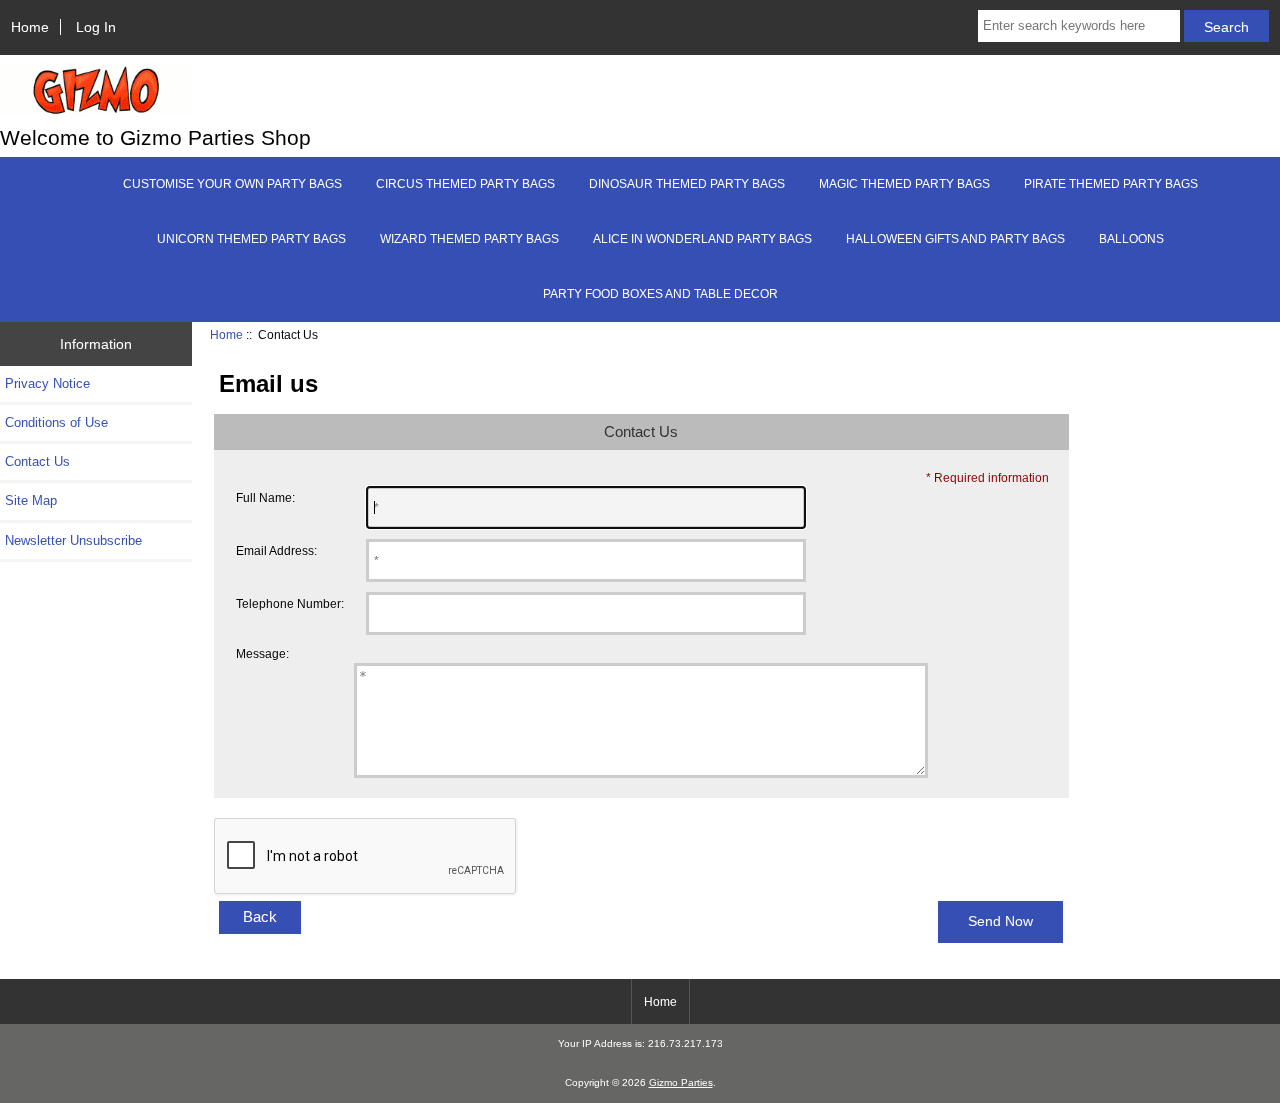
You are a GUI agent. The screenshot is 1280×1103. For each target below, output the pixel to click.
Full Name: (265, 497)
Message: (262, 653)
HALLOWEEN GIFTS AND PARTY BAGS (955, 239)
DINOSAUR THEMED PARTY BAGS (687, 184)
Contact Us (37, 461)
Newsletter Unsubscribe (73, 540)
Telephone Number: (290, 603)
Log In (96, 27)
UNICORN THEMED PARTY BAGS (251, 239)
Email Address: (276, 550)
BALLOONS (1131, 239)
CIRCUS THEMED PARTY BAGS (465, 184)
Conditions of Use (56, 422)
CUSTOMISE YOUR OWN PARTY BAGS (232, 184)
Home (30, 27)
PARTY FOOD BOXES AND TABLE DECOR (660, 294)
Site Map (31, 500)
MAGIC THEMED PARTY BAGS (904, 184)
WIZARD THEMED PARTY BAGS (469, 239)
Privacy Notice (47, 383)
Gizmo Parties (681, 1082)
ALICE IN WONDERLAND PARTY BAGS (702, 239)
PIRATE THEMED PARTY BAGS (1111, 184)
